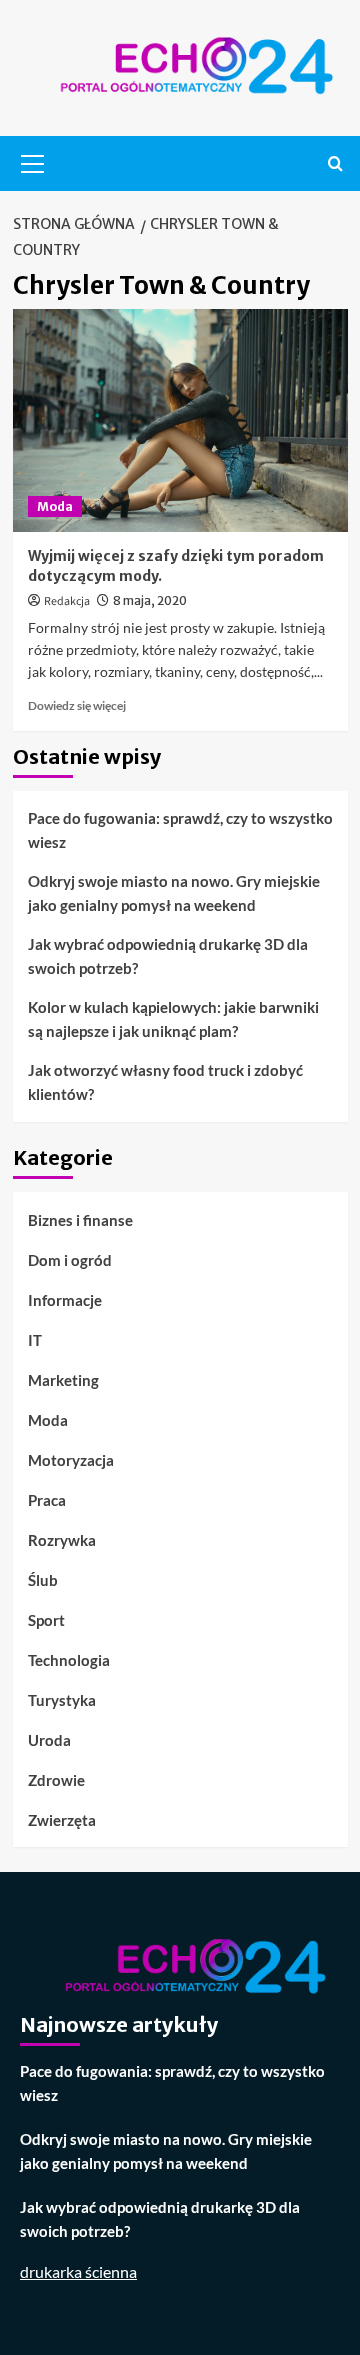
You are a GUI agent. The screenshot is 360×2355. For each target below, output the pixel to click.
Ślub (43, 1580)
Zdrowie (56, 1780)
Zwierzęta (62, 1820)
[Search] (335, 163)
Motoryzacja (71, 1460)
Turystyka (62, 1700)
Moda (55, 506)
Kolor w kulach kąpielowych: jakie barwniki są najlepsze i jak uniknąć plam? (173, 1019)
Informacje (65, 1300)
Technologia (69, 1660)
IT (35, 1340)
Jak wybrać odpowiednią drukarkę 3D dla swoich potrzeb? (168, 956)
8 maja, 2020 (150, 600)
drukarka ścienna (78, 2271)
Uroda (49, 1740)
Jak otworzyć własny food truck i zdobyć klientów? (165, 1082)
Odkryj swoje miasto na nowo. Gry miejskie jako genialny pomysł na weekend (174, 893)
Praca (47, 1500)
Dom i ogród (70, 1260)
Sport (46, 1620)
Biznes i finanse (80, 1220)
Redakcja (67, 601)
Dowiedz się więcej (77, 705)
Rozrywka (62, 1540)
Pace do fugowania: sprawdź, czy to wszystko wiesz (180, 830)
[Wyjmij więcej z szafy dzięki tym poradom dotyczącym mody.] (180, 420)
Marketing (63, 1380)
